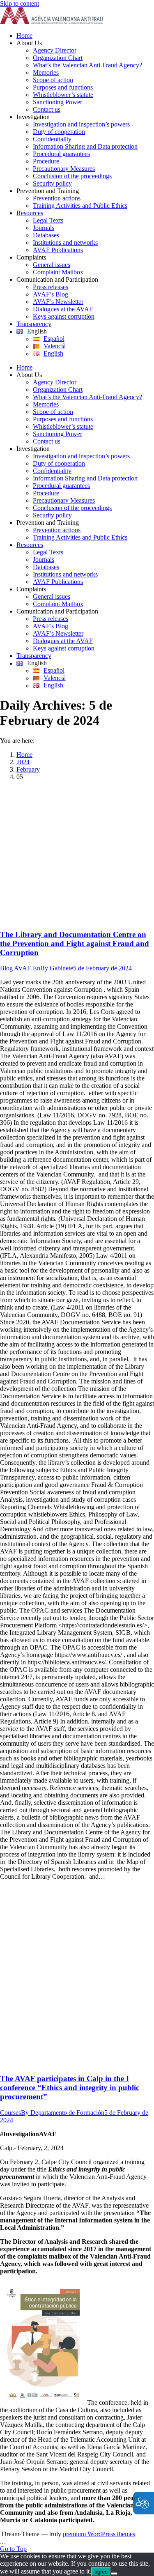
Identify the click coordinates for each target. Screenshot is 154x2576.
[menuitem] (85, 36)
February (28, 769)
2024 (23, 762)
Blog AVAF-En (20, 968)
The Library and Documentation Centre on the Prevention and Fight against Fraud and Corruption (75, 943)
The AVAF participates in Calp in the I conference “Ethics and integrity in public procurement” (70, 2088)
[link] (51, 22)
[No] (114, 2574)
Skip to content (20, 3)
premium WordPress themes (99, 2534)
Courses (10, 2113)
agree (101, 2572)
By (57, 968)
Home (24, 755)
